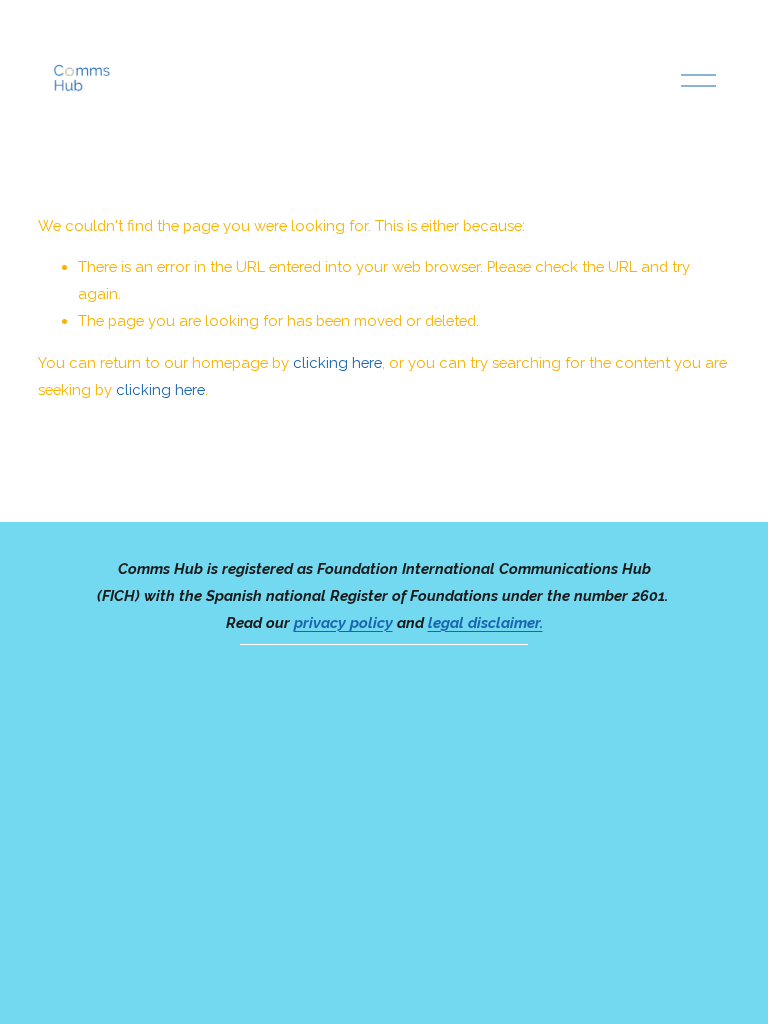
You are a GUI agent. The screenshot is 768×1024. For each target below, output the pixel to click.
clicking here (337, 362)
